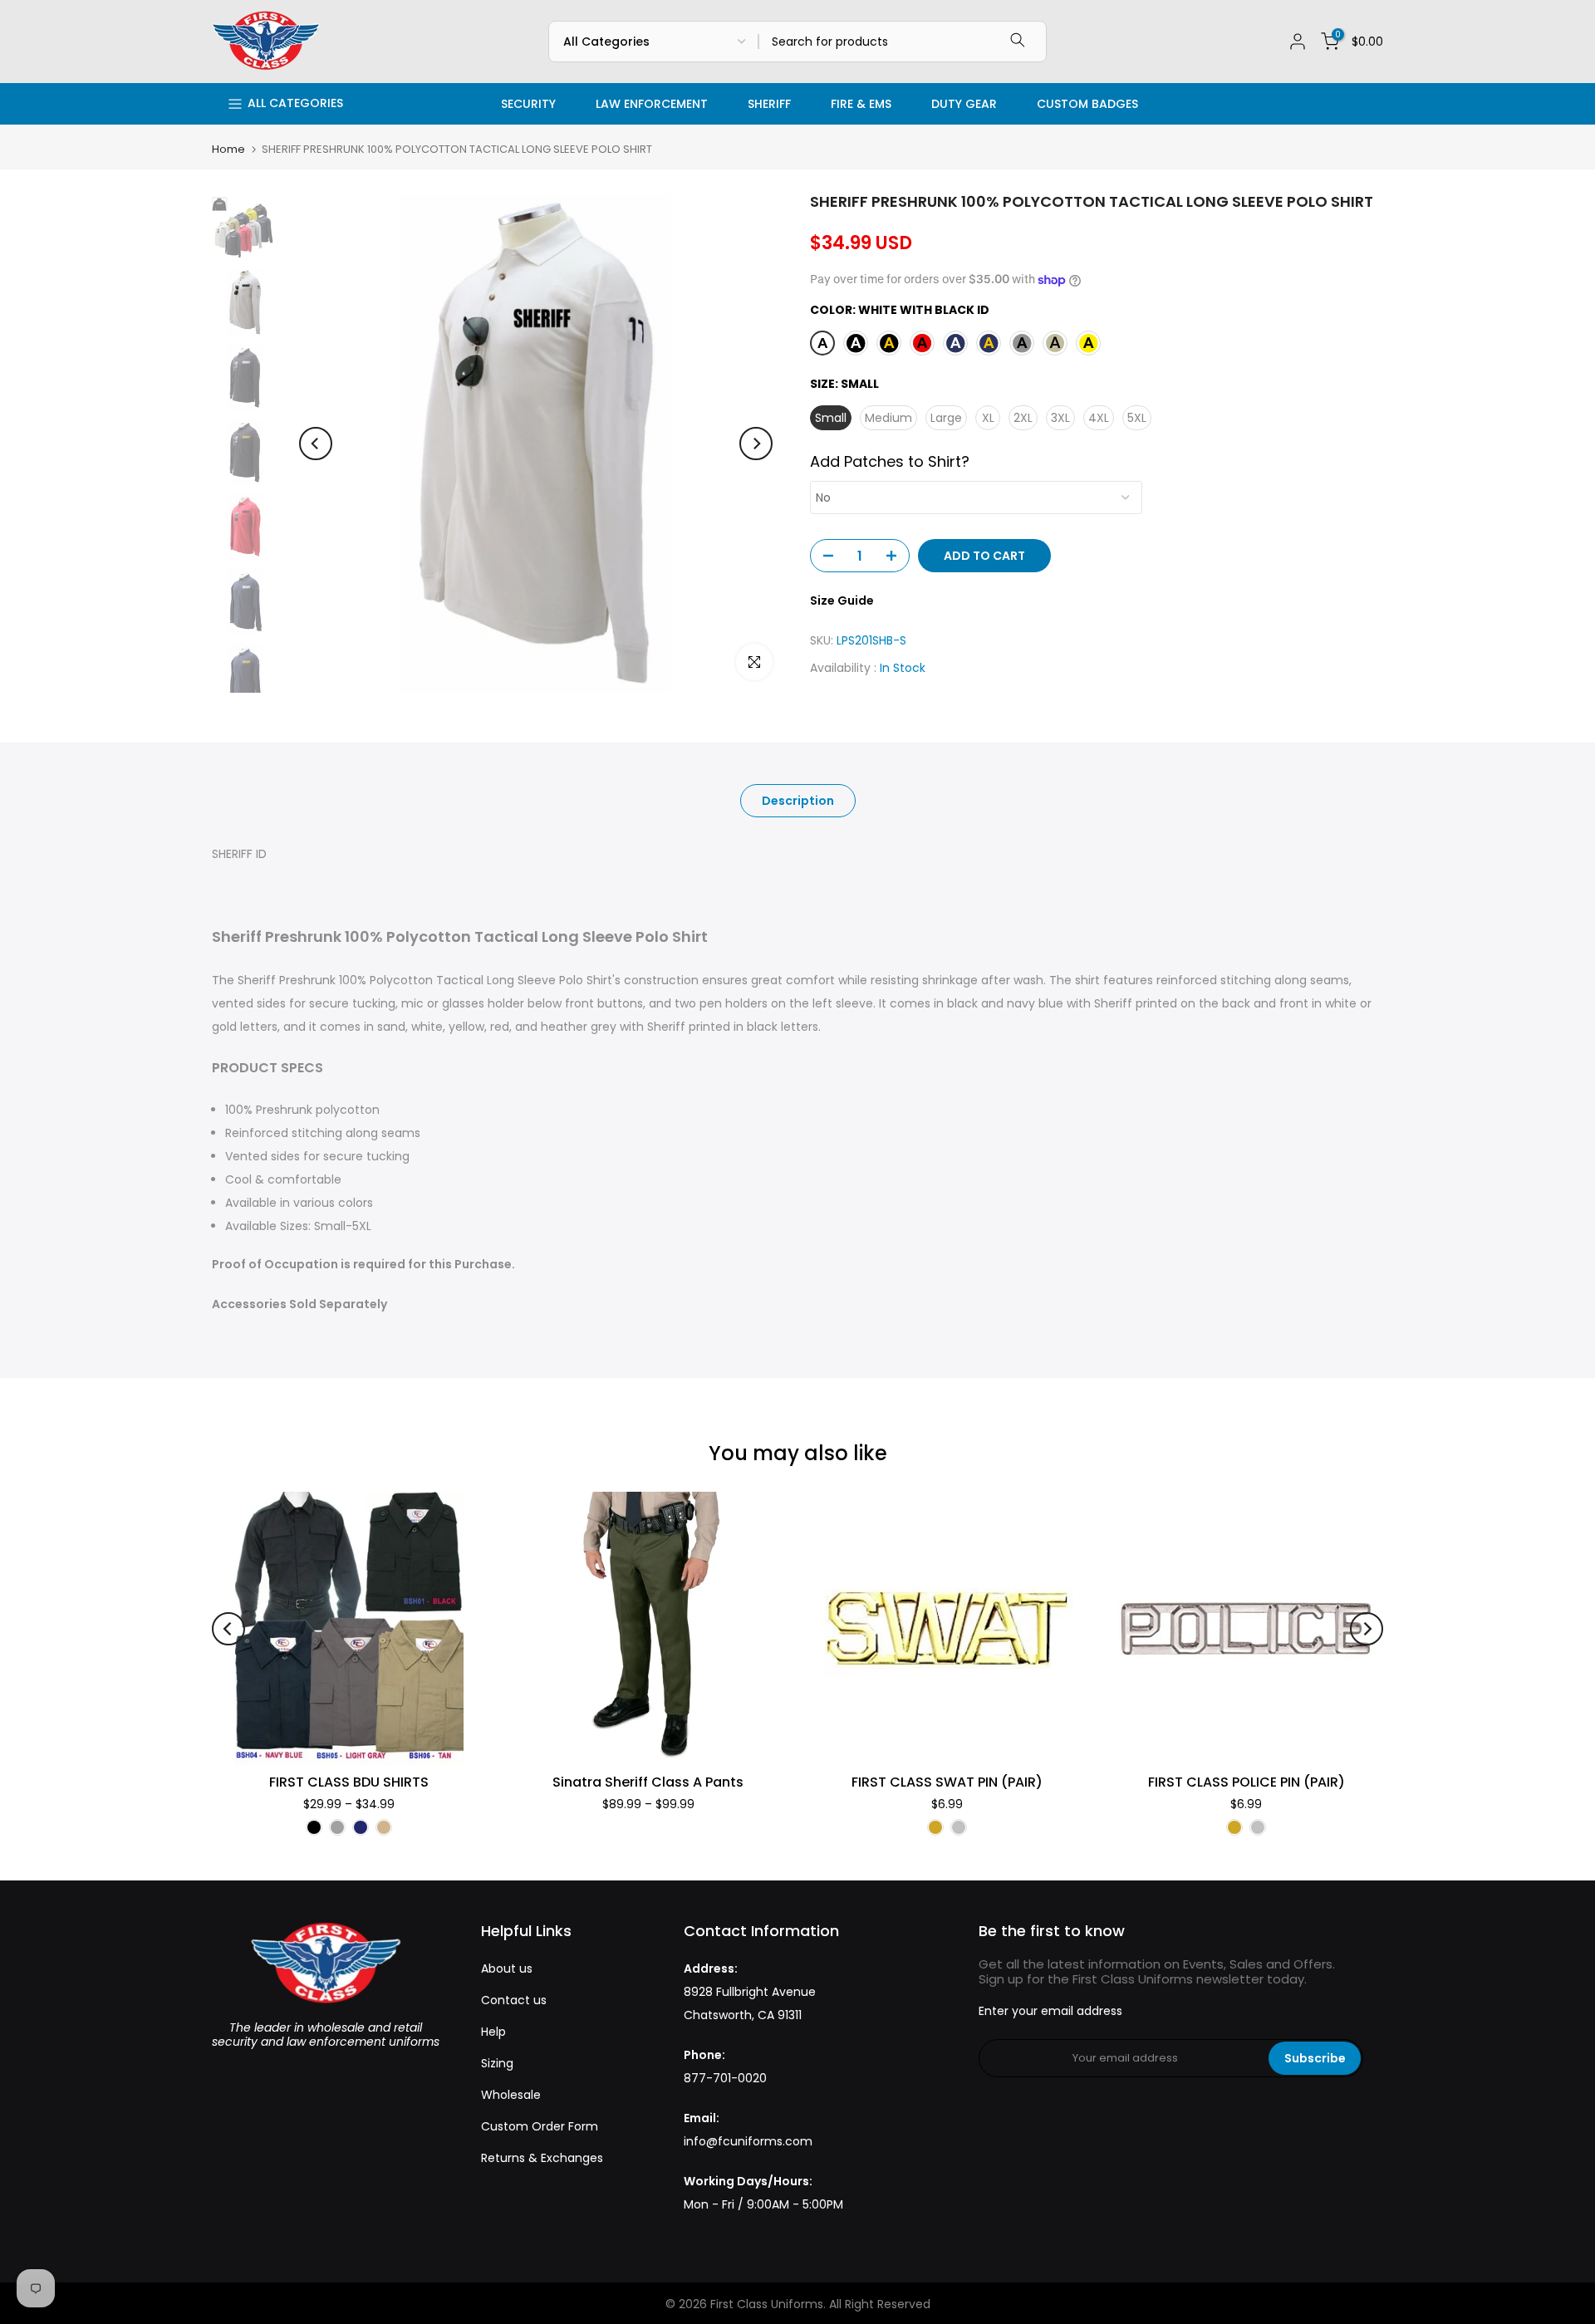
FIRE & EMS (861, 104)
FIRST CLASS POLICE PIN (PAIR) (1247, 1782)
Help (493, 2032)
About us (507, 1969)
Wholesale (511, 2095)
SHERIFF (769, 104)
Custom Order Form (540, 2126)
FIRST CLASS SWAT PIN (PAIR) (947, 1782)
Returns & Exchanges (542, 2158)
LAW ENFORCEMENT (652, 104)
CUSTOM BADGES (1087, 104)
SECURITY (528, 104)
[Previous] (316, 444)
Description (798, 801)
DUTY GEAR (964, 104)
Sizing (497, 2063)
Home (228, 149)
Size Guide (842, 601)
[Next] (756, 444)
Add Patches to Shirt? (890, 461)
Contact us (514, 2000)
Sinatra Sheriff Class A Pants (648, 1782)
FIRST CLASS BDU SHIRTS (349, 1782)
